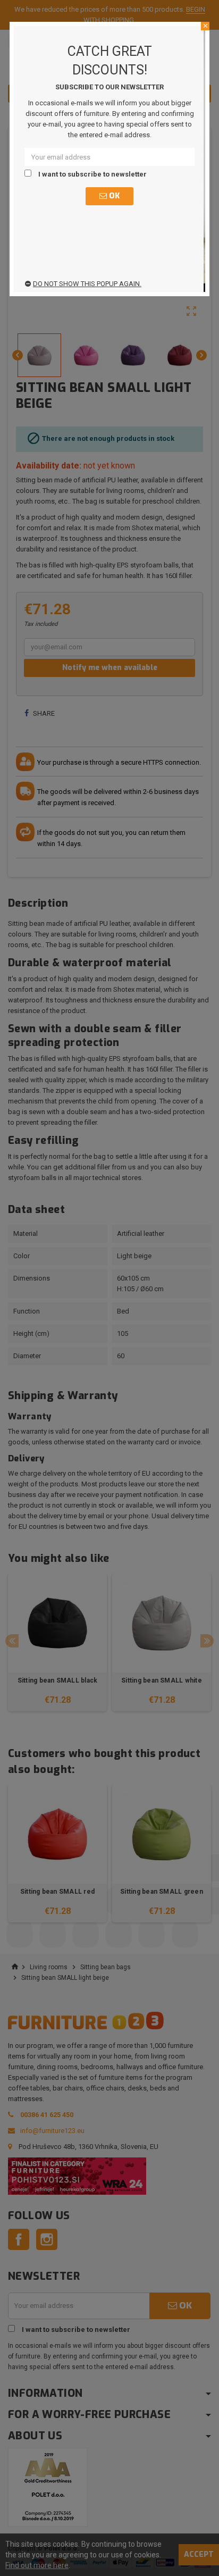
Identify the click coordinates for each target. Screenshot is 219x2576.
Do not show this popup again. (87, 284)
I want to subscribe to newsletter (92, 174)
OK (113, 196)
